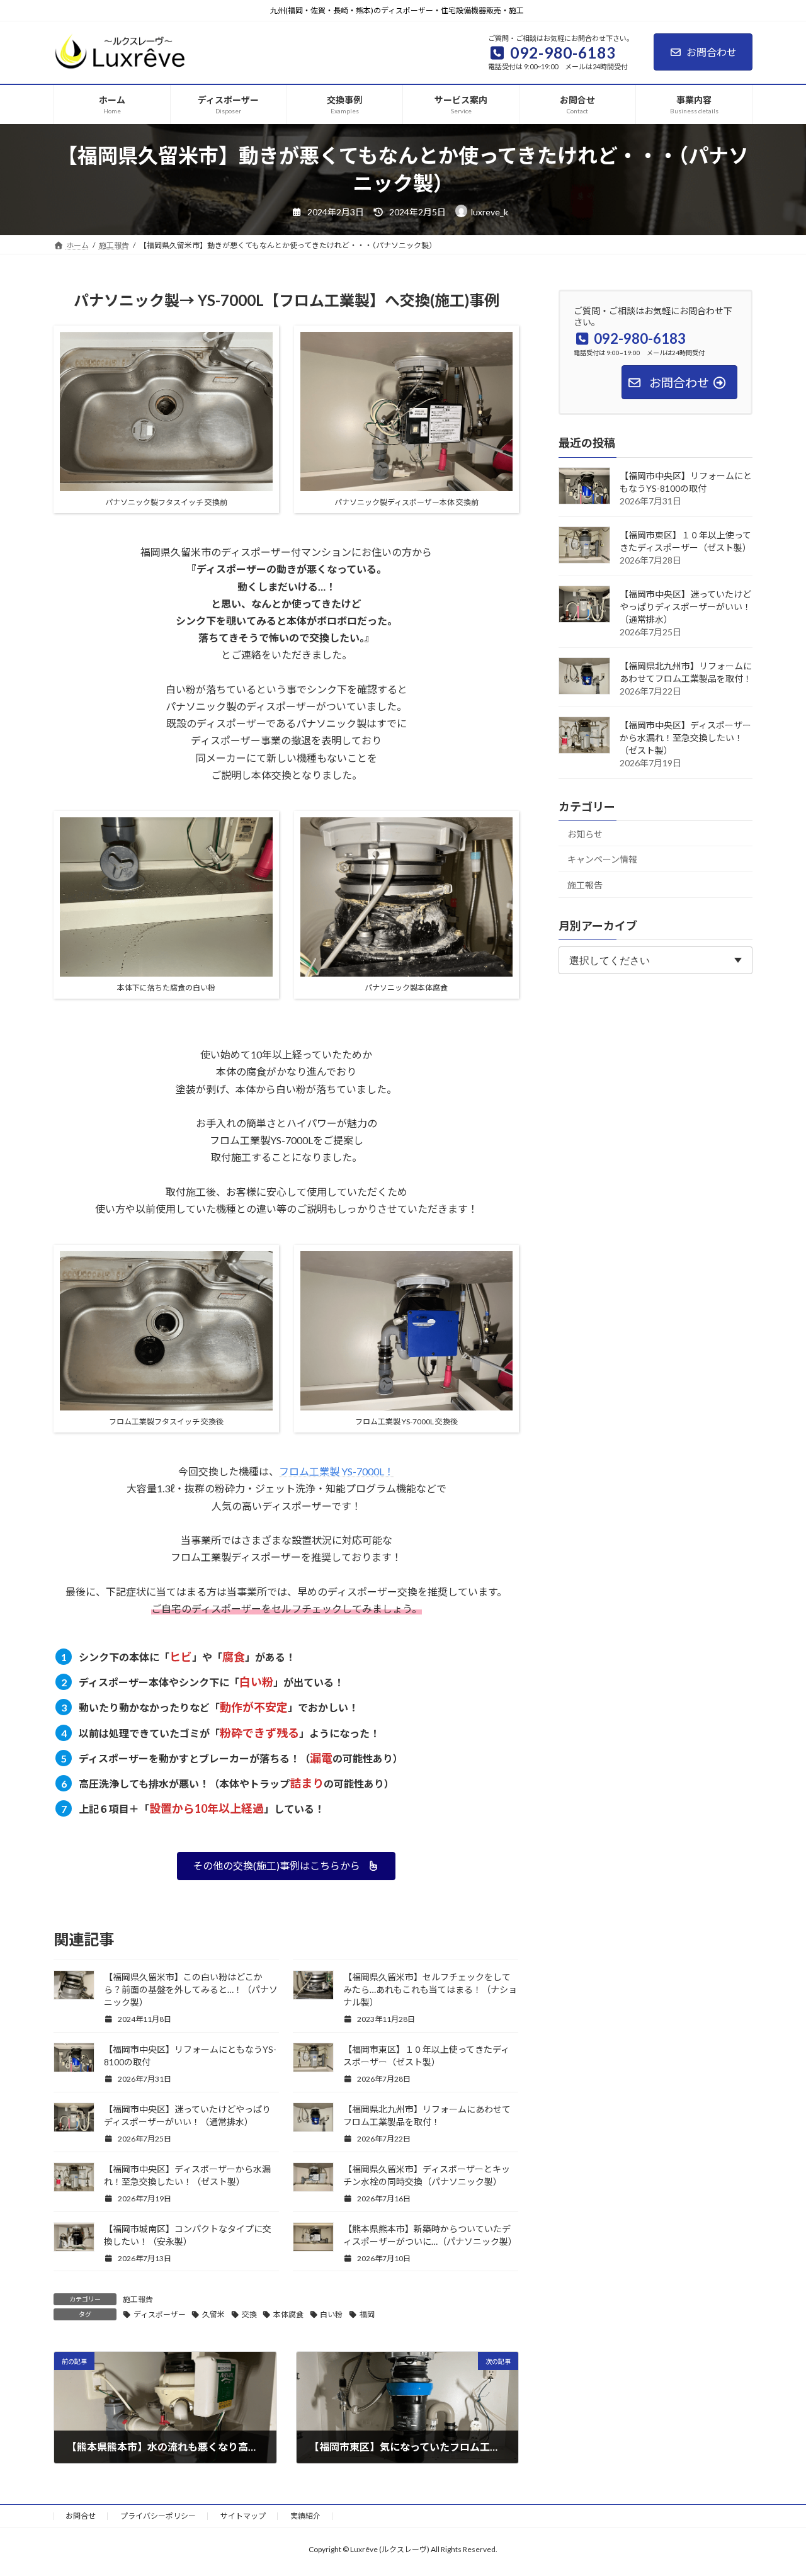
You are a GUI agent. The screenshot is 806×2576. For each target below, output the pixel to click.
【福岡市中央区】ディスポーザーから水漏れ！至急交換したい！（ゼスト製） (685, 737)
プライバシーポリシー (158, 2516)
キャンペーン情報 (602, 859)
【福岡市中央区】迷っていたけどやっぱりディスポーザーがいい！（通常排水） (685, 606)
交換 (249, 2314)
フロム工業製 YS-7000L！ (337, 1471)
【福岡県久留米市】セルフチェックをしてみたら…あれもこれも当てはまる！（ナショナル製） (430, 1989)
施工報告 (138, 2299)
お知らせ (585, 833)
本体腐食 (288, 2314)
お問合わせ (712, 52)
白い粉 (331, 2314)
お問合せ (81, 2516)
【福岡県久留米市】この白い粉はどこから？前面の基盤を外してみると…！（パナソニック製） (191, 1989)
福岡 (367, 2314)
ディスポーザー (160, 2314)
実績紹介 (305, 2516)
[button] (286, 1866)
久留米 (213, 2314)
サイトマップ (243, 2516)
